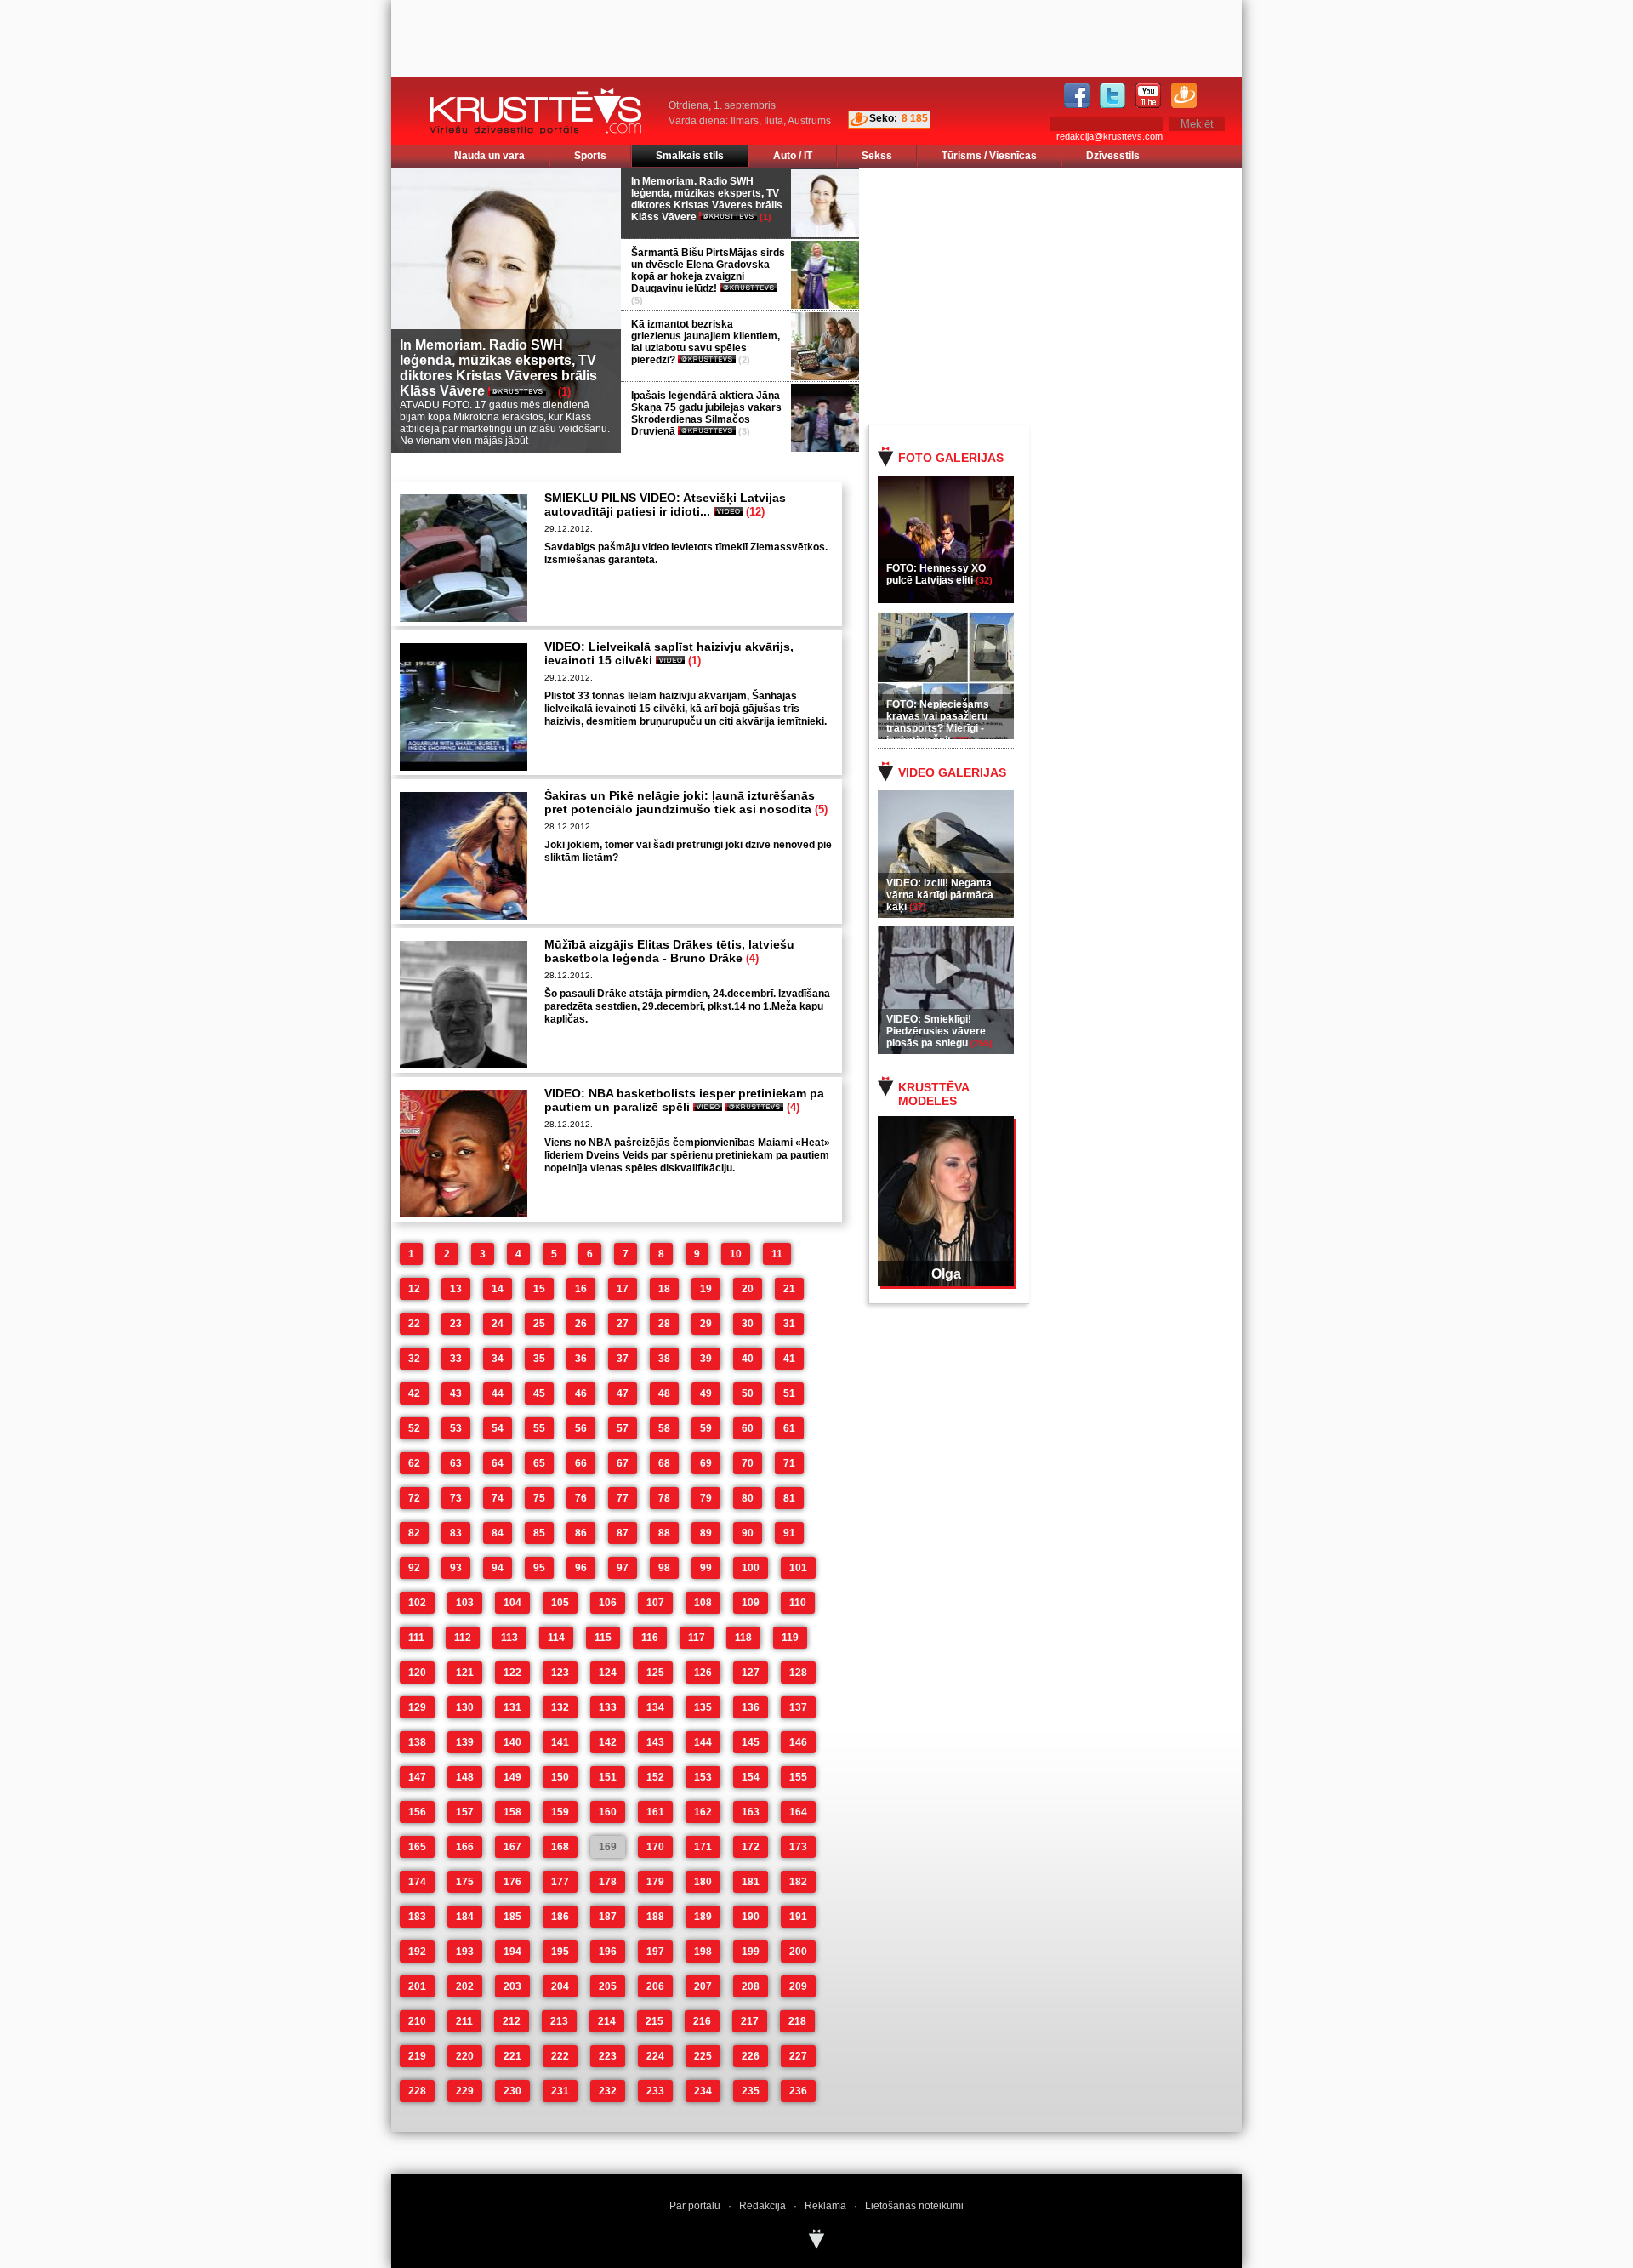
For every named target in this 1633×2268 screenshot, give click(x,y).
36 (581, 1359)
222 (560, 2056)
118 (743, 1638)
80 (748, 1498)
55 (539, 1428)
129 (417, 1707)
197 (655, 1952)
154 (751, 1777)
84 (498, 1533)
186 (560, 1917)
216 (702, 2021)
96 (581, 1568)
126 (703, 1673)
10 (736, 1254)
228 (417, 2091)
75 (539, 1498)
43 (456, 1393)
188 (655, 1917)
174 (417, 1882)
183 (417, 1917)
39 (706, 1359)
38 (664, 1359)
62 (414, 1463)
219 (417, 2056)
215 (654, 2021)
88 (664, 1533)
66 (581, 1463)
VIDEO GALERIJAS (952, 772)
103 (465, 1603)
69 (706, 1463)
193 (465, 1952)
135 (703, 1707)
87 (623, 1533)
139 (465, 1742)
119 (790, 1638)
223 (608, 2056)
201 (417, 1986)
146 (798, 1742)
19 (706, 1289)
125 (655, 1673)
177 (560, 1882)
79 (706, 1498)
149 (512, 1777)
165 (417, 1847)
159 (560, 1812)
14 (498, 1289)
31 (789, 1324)
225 (703, 2056)
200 (798, 1952)
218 (797, 2021)
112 (463, 1638)
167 (512, 1847)
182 (798, 1882)
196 (608, 1952)
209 (798, 1986)
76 (581, 1498)
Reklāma (825, 2206)
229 (465, 2091)
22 (414, 1324)
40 (748, 1359)
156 (417, 1812)
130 (465, 1707)
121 (465, 1673)
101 (798, 1568)
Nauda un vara (489, 156)
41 (789, 1359)
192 (417, 1952)
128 (798, 1673)
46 (581, 1393)
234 (703, 2091)
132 (560, 1707)
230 (512, 2091)
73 (456, 1498)
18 (664, 1289)
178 (608, 1882)
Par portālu (695, 2206)
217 (750, 2021)
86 (581, 1533)
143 (655, 1742)
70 (748, 1463)
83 (456, 1533)
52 (414, 1428)
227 (798, 2056)
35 (539, 1359)
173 (798, 1847)
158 (512, 1812)
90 (748, 1533)
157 (465, 1812)
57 (623, 1428)
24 (498, 1324)
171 (703, 1847)
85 (539, 1533)
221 (512, 2056)
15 (539, 1289)
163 (751, 1812)
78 (664, 1498)
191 (798, 1917)
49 (706, 1393)
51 (789, 1393)
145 (751, 1742)
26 (581, 1324)
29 (706, 1324)
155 (798, 1777)
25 (539, 1324)
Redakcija (762, 2206)
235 (751, 2091)
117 (697, 1638)
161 (655, 1812)
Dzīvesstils (1113, 156)
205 (608, 1986)
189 (703, 1917)
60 (748, 1428)
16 (581, 1289)
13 (456, 1289)
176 (512, 1882)
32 (414, 1359)
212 (512, 2021)
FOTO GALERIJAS (951, 458)
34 (498, 1359)
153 (703, 1777)
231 (560, 2091)
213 (559, 2021)
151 (608, 1777)
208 (751, 1986)
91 (789, 1533)
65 (539, 1463)
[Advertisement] (1071, 295)
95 (539, 1568)
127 (751, 1673)
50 (748, 1393)
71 (789, 1463)
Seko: (883, 118)
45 (539, 1393)
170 (655, 1847)
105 (560, 1603)
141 (560, 1742)
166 (465, 1847)
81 (789, 1498)
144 (703, 1742)
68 (664, 1463)
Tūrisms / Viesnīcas (989, 156)
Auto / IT (793, 156)
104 (512, 1603)
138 (417, 1742)
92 (414, 1568)
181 (751, 1882)
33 (456, 1359)
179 (655, 1882)
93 (456, 1568)
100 (751, 1568)
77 (623, 1498)
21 (789, 1289)
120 (417, 1673)
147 (417, 1777)
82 (414, 1533)
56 (581, 1428)
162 (703, 1812)
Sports (590, 156)
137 (798, 1707)
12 (414, 1289)
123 (560, 1673)
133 (608, 1707)
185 (512, 1917)
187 (608, 1917)
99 (706, 1568)
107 (655, 1603)
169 (608, 1847)
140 (512, 1742)
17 (623, 1289)
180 (703, 1882)
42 (414, 1393)
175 (465, 1882)
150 (560, 1777)
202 (465, 1986)
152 (655, 1777)
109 (751, 1603)
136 (751, 1707)
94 (498, 1568)
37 (623, 1359)
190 (751, 1917)
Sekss (877, 156)
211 (464, 2021)
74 (498, 1498)
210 (417, 2021)
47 (623, 1393)
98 (664, 1568)
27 (623, 1324)
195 (560, 1952)
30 (748, 1324)
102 (417, 1603)
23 (456, 1324)
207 (703, 1986)
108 (703, 1603)
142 (608, 1742)
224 (655, 2056)
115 (603, 1638)
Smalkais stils (690, 156)
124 (608, 1673)
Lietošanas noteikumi (914, 2206)
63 (456, 1463)
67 (623, 1463)
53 (456, 1428)
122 (512, 1673)
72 (414, 1498)
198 (703, 1952)
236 (798, 2091)
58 (664, 1428)
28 (664, 1324)
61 (789, 1428)
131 (512, 1707)
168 (560, 1847)
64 (498, 1463)
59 (706, 1428)
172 (751, 1847)
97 (623, 1568)
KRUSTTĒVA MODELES (933, 1094)
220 (465, 2056)
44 (498, 1393)
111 (416, 1638)
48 (664, 1393)
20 (748, 1289)
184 (465, 1917)
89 (706, 1533)
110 (798, 1603)
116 (650, 1638)
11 (777, 1254)
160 (608, 1812)
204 (560, 1986)
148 (465, 1777)
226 (751, 2056)
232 (608, 2091)
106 (608, 1603)
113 (509, 1638)
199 (751, 1952)
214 (607, 2021)
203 (512, 1986)
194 (512, 1952)
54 (498, 1428)
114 (556, 1638)
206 (655, 1986)
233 (655, 2091)
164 (798, 1812)
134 (655, 1707)
